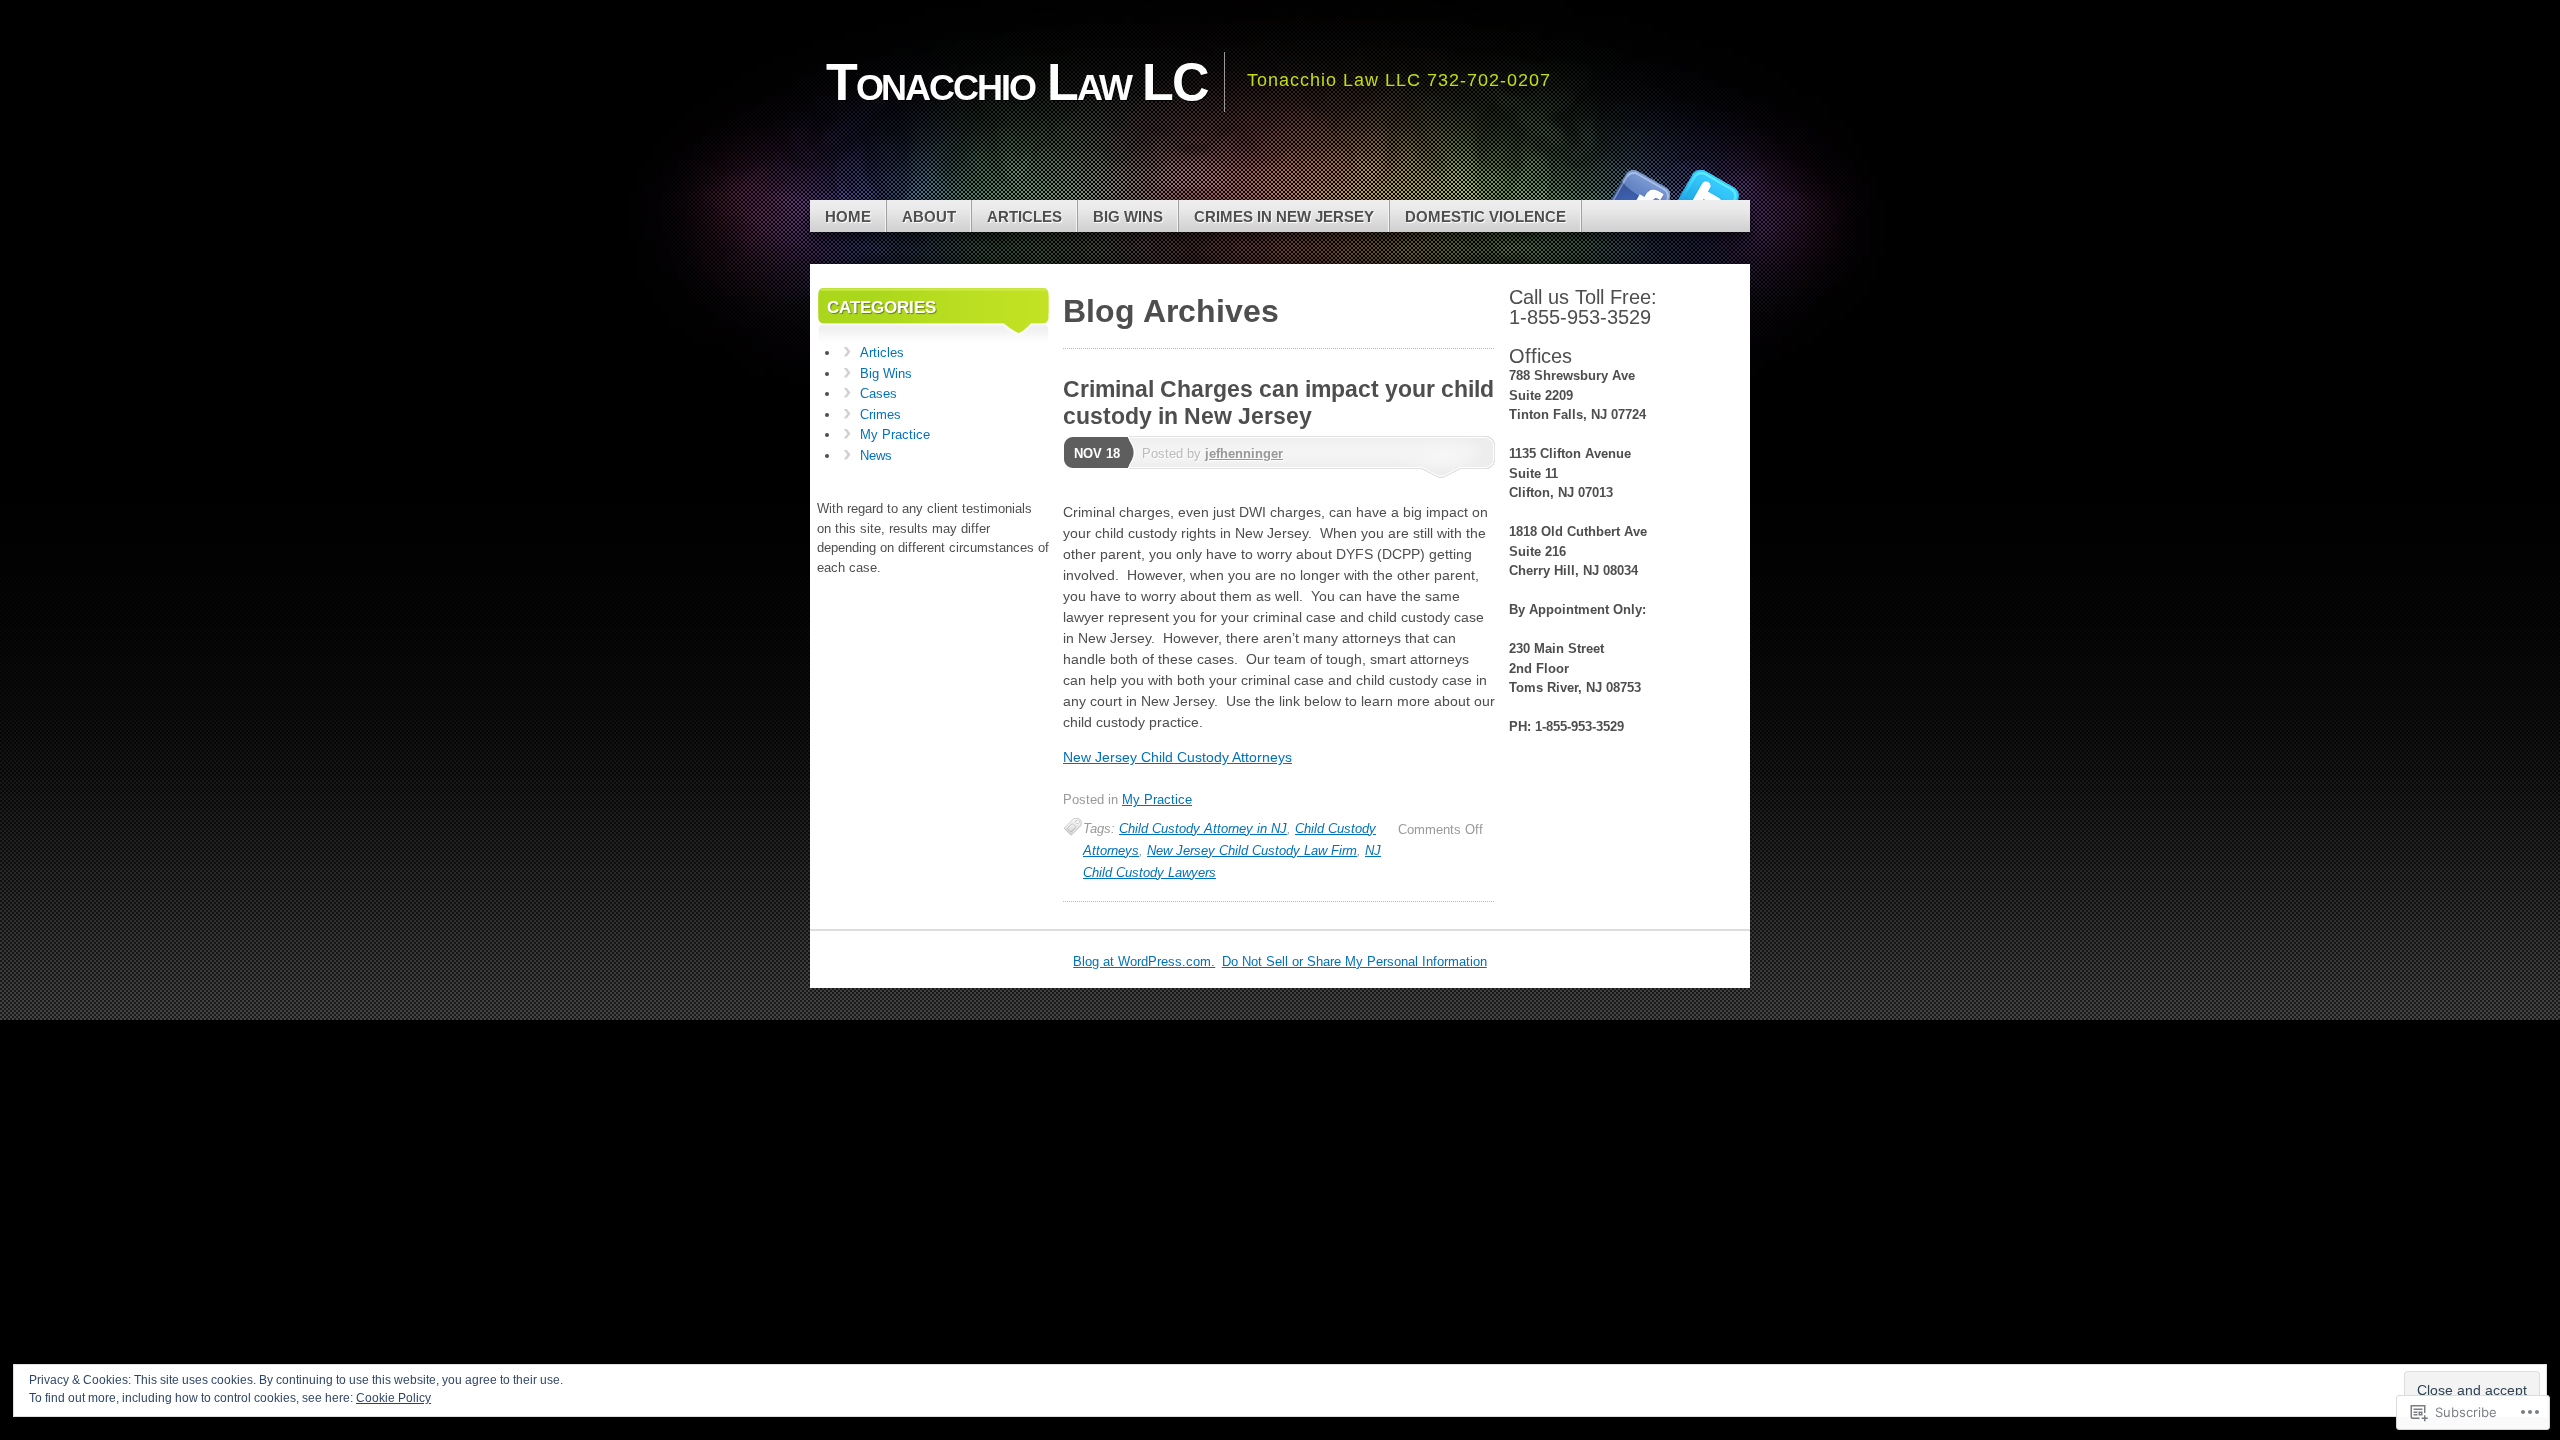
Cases (878, 393)
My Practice (1157, 799)
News (876, 455)
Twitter (1708, 192)
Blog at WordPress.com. (1144, 961)
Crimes (880, 414)
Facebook (1638, 192)
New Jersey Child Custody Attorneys (1177, 757)
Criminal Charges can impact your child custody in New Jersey (1278, 402)
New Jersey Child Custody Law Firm (1252, 850)
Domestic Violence (1485, 216)
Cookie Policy (393, 1398)
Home (848, 216)
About (929, 216)
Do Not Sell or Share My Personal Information (1354, 961)
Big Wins (1128, 216)
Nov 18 (1097, 453)
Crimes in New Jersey (1284, 216)
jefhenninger (1244, 453)
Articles (1024, 216)
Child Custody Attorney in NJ (1203, 828)
